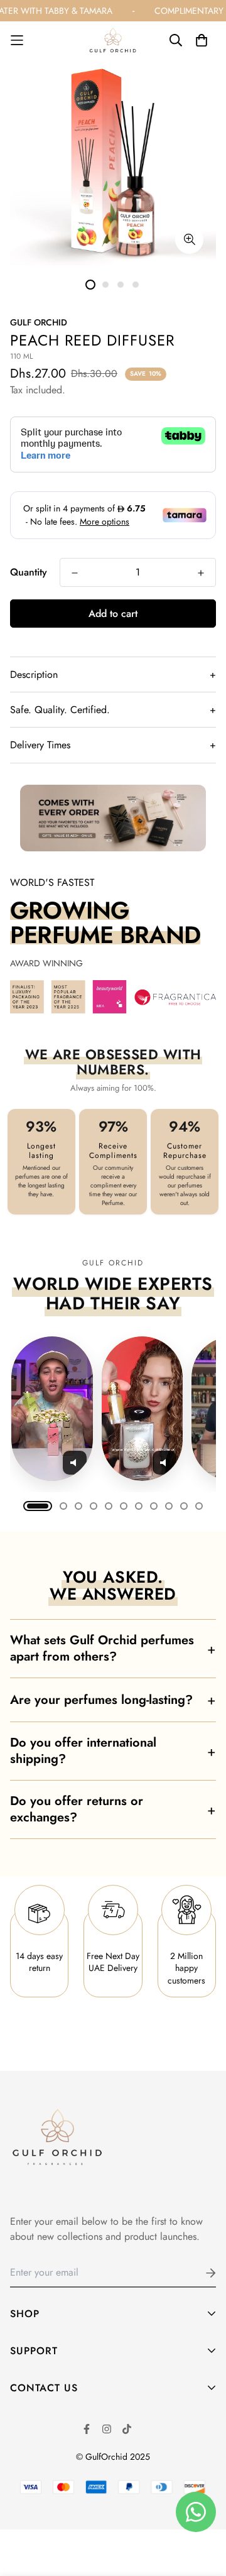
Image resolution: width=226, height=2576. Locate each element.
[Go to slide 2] (63, 1506)
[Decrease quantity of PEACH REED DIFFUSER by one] (75, 573)
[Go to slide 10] (184, 1506)
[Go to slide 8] (154, 1506)
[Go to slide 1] (38, 1506)
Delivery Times (113, 745)
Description (113, 674)
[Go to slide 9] (169, 1506)
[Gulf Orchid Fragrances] (113, 40)
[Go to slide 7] (139, 1506)
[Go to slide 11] (199, 1506)
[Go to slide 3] (78, 1506)
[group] (113, 1409)
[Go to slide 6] (124, 1506)
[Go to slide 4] (94, 1506)
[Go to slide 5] (109, 1506)
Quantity (29, 572)
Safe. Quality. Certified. (113, 710)
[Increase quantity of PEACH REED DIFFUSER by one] (201, 573)
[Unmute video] (75, 1463)
